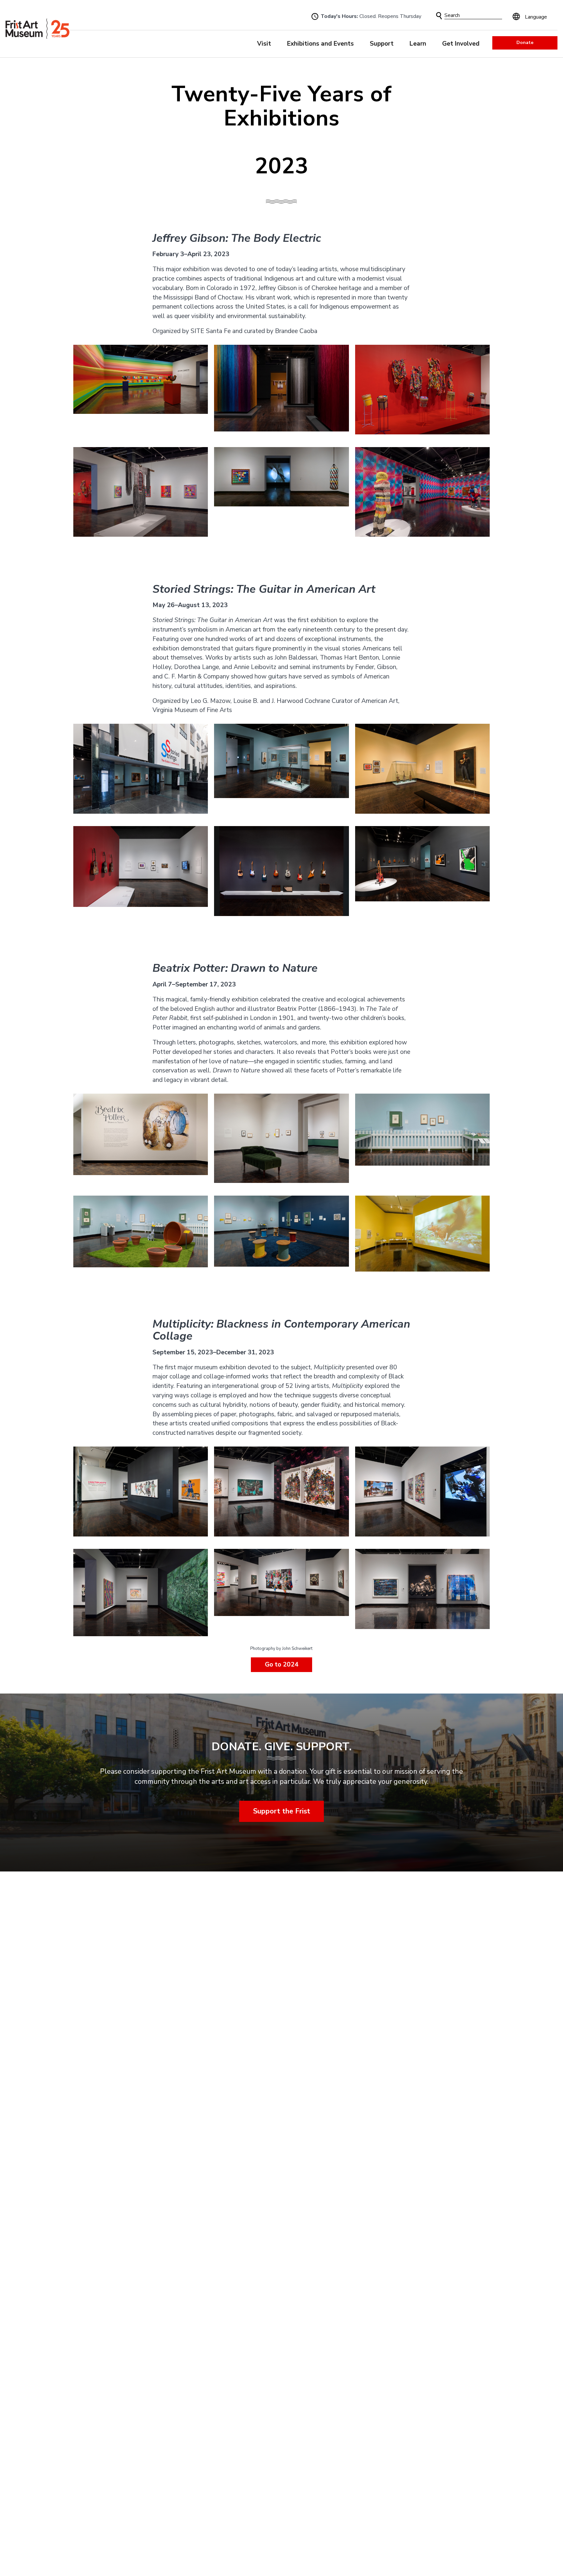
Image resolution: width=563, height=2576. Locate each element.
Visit (264, 44)
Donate (525, 43)
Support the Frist (282, 1811)
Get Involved (461, 44)
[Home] (37, 29)
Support (382, 44)
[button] (439, 16)
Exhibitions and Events (320, 44)
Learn (418, 44)
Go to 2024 (281, 1665)
